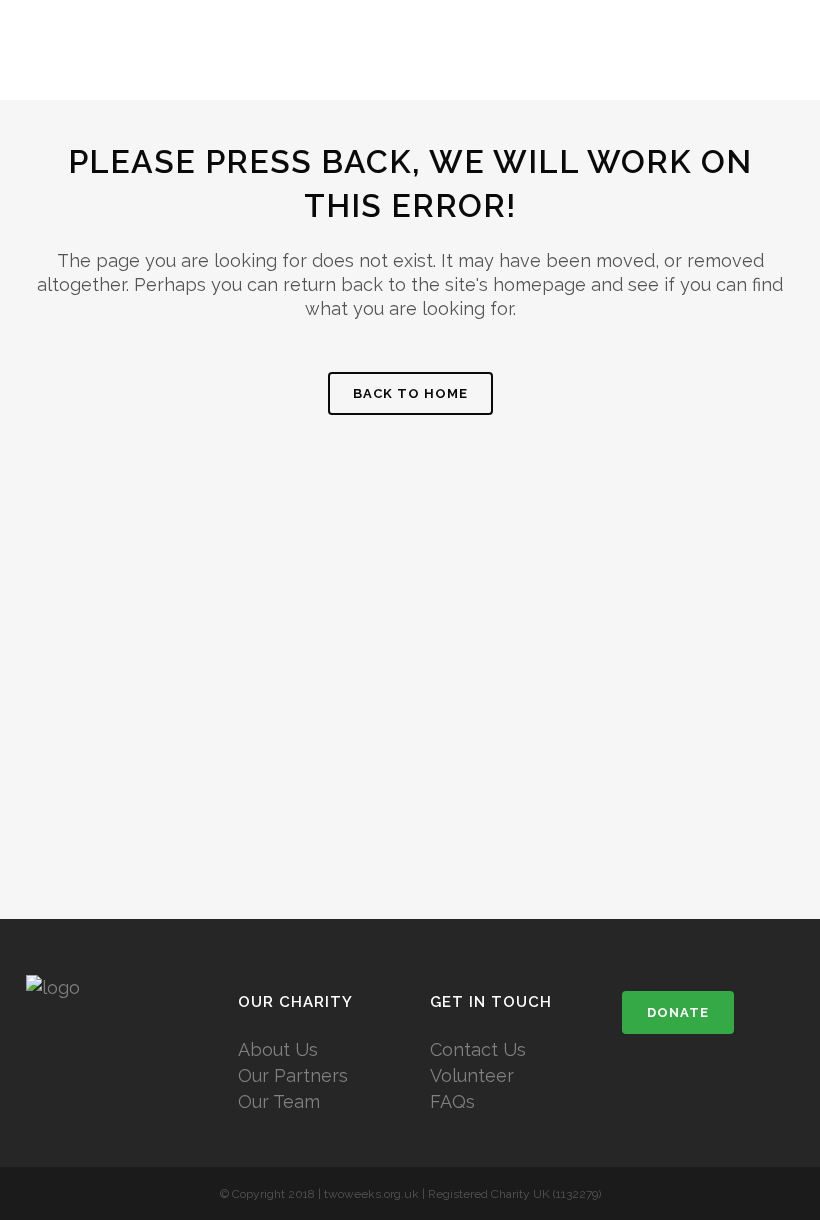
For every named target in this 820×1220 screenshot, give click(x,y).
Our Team (279, 1101)
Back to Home (410, 393)
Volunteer (472, 1075)
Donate (678, 1012)
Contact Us (478, 1049)
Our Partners (293, 1075)
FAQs (452, 1101)
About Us (278, 1049)
